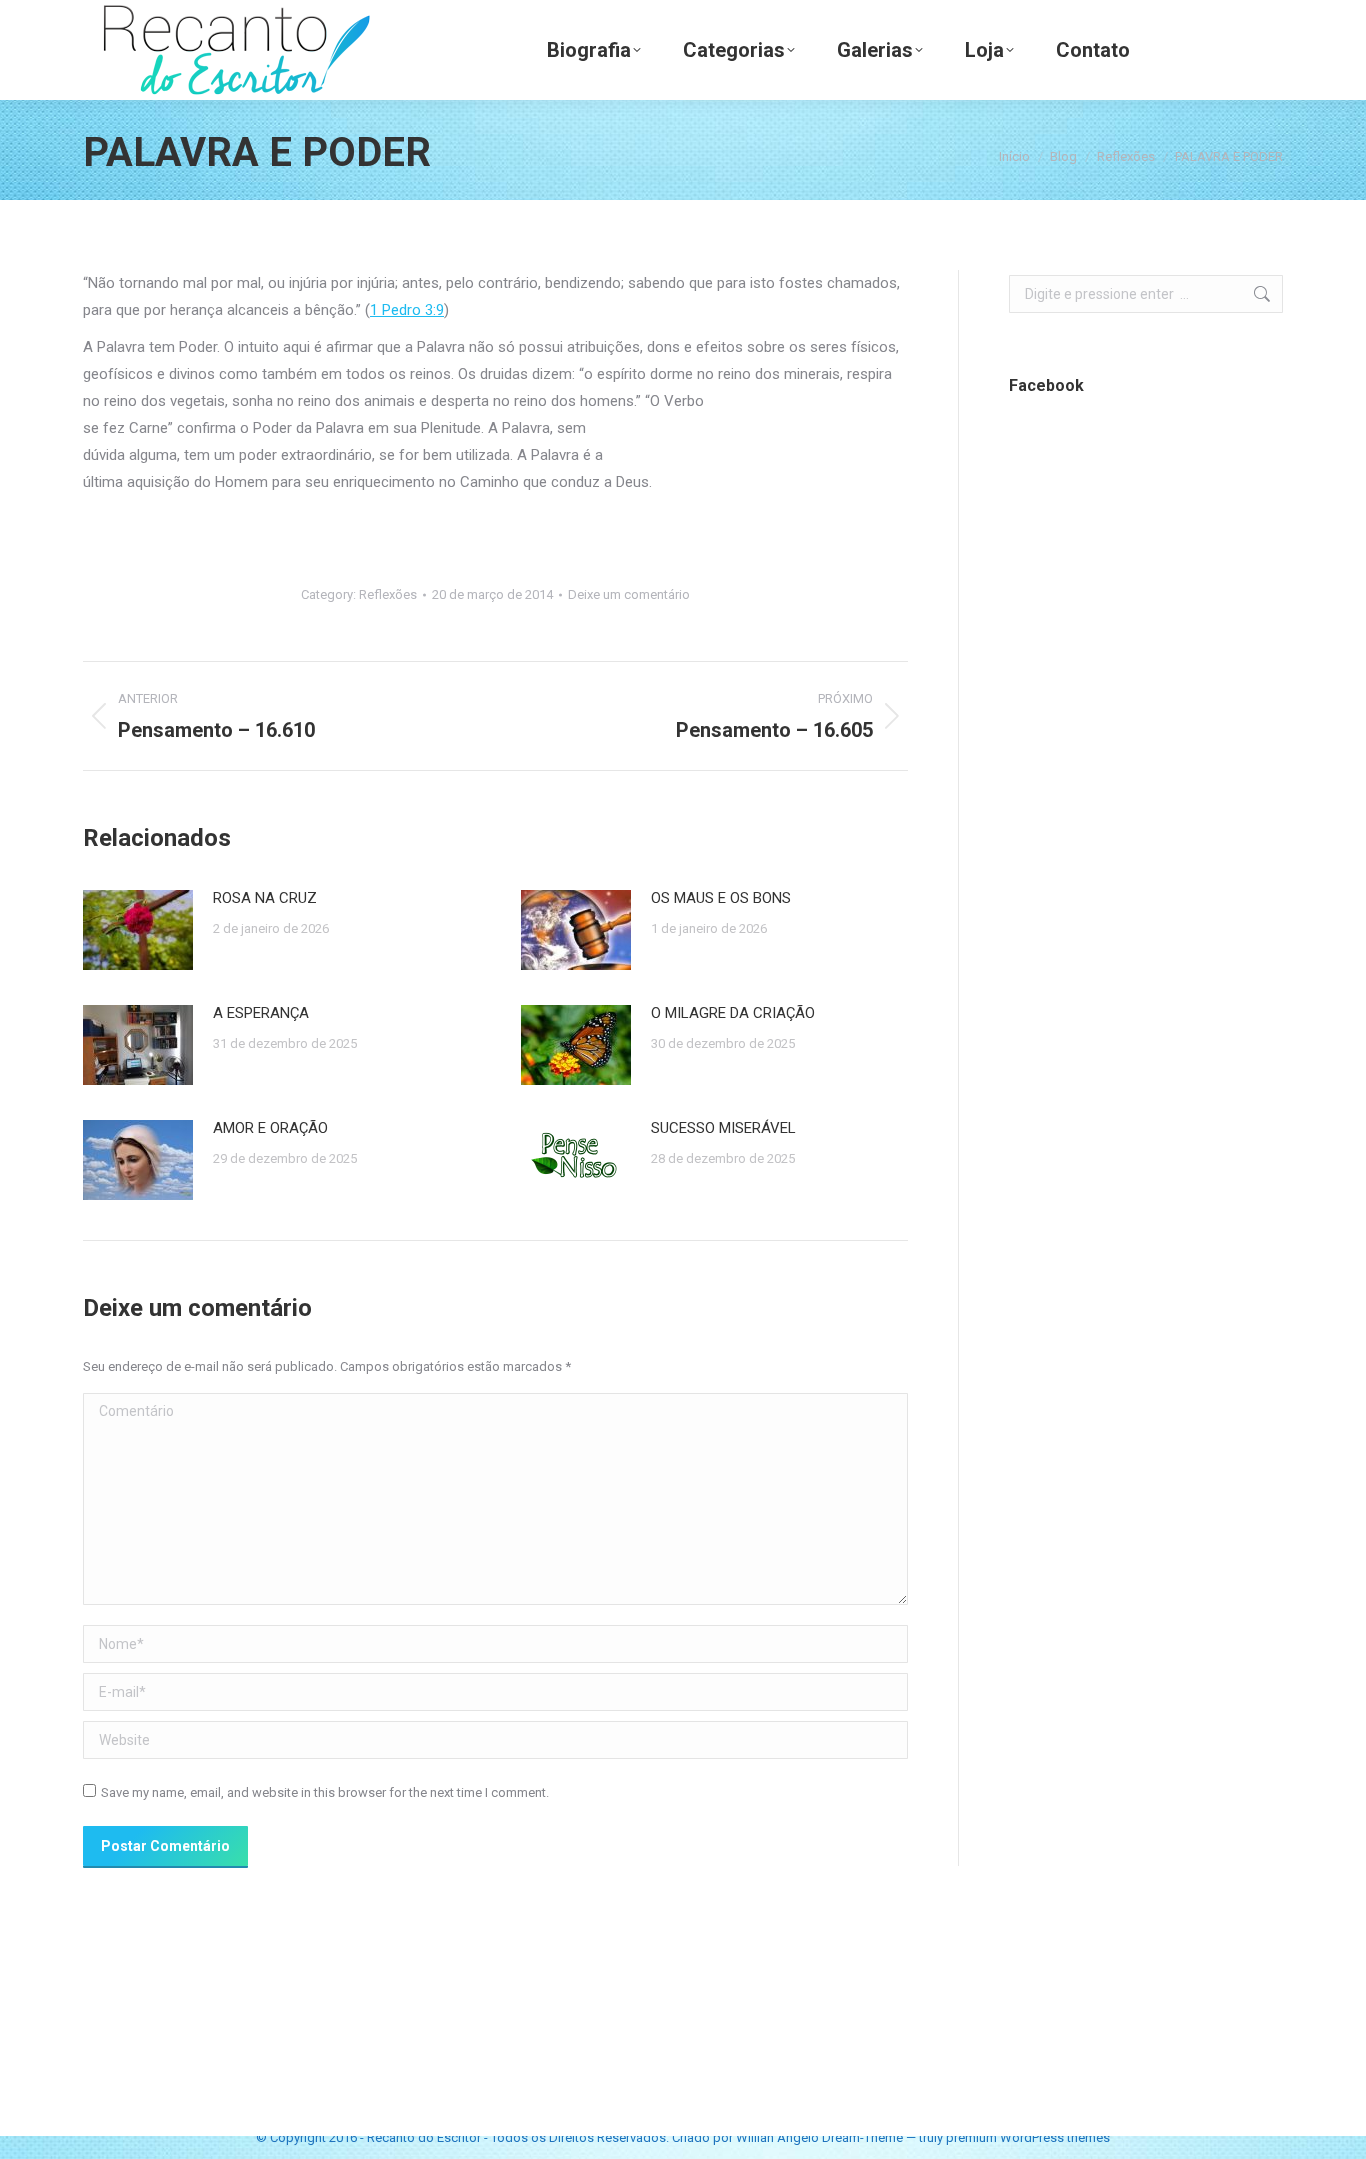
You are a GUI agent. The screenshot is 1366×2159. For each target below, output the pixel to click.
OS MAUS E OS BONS (721, 898)
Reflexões (388, 594)
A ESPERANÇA (261, 1013)
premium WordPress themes (1028, 2137)
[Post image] (138, 930)
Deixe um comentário (629, 594)
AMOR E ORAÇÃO (270, 1128)
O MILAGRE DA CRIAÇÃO (733, 1013)
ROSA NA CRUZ (265, 898)
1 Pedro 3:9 (407, 310)
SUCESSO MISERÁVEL (723, 1128)
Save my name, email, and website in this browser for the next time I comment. (325, 1792)
